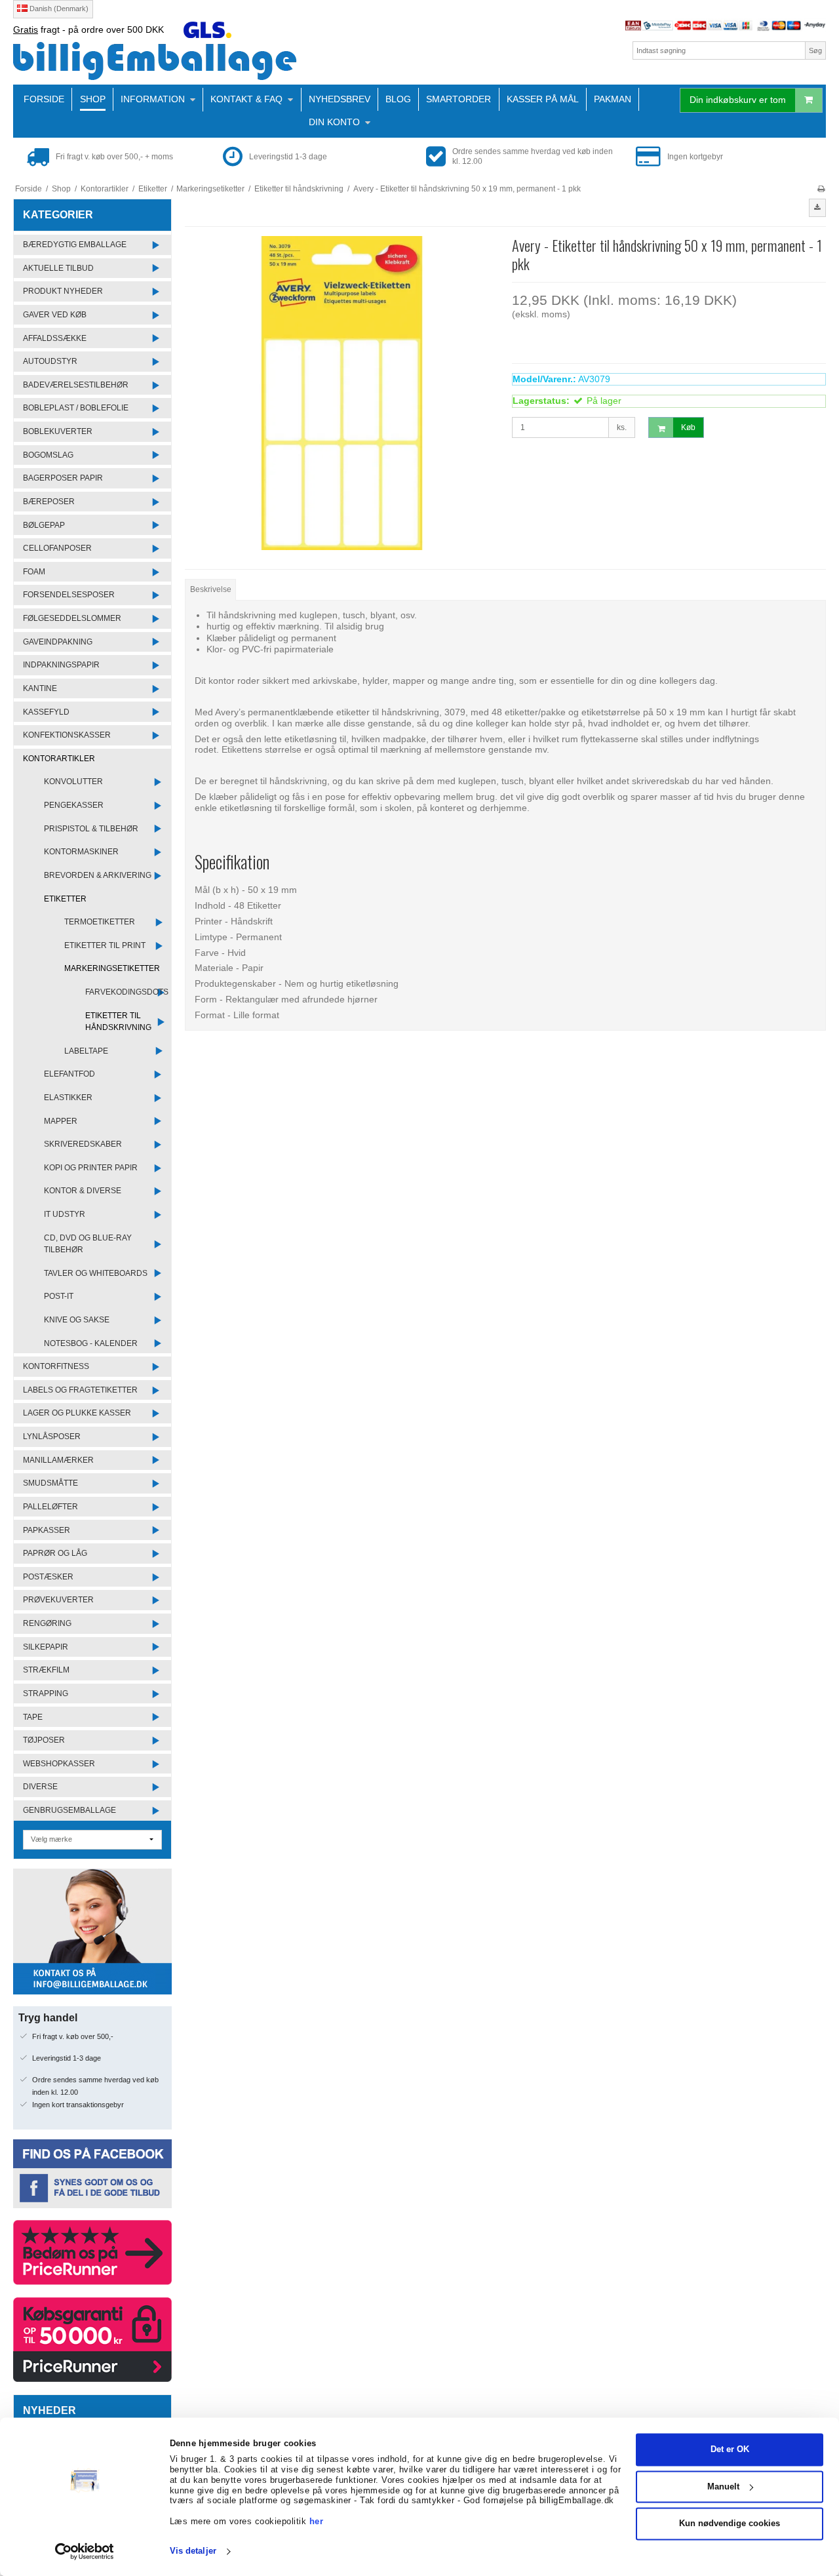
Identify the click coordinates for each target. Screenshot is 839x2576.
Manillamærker (58, 1460)
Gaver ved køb (55, 315)
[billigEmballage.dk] (213, 61)
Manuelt (723, 2487)
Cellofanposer (57, 548)
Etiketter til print (105, 945)
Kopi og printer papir (91, 1168)
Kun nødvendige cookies (730, 2524)
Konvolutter (73, 782)
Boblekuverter (58, 431)
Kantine (40, 688)
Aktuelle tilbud (58, 268)
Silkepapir (46, 1647)
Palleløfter (50, 1507)
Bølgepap (44, 525)
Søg (815, 50)
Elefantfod (69, 1074)
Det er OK (730, 2450)
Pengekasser (74, 805)
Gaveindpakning (58, 642)
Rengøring (47, 1623)
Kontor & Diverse (83, 1191)
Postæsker (48, 1577)
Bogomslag (48, 455)
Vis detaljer (193, 2551)
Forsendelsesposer (69, 595)
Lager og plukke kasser (77, 1413)
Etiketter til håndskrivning (118, 1021)
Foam (34, 572)
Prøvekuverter (58, 1600)
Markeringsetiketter (112, 968)
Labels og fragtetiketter (80, 1390)
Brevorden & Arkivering (98, 875)
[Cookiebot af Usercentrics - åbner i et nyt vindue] (85, 2552)
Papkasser (47, 1530)
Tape (33, 1717)
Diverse (40, 1787)
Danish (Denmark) (58, 9)
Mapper (61, 1121)
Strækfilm (46, 1670)
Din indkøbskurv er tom (738, 100)
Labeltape (86, 1051)
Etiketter (65, 899)
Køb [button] (688, 427)
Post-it (59, 1296)
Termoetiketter (100, 922)
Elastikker (68, 1098)
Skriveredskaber (83, 1144)
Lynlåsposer (52, 1437)
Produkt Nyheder (63, 291)
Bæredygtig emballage (75, 245)
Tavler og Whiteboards (96, 1273)
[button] (817, 208)
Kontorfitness (56, 1366)
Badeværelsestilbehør (76, 385)
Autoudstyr (50, 361)
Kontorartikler (59, 759)
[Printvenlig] (821, 189)
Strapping (46, 1694)
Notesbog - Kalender (91, 1343)
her (317, 2521)
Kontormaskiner (81, 852)
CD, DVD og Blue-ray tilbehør (88, 1244)
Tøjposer (44, 1740)
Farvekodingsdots (127, 992)
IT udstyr (65, 1214)
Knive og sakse (77, 1320)
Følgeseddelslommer (72, 618)
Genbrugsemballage (69, 1810)
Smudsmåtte (50, 1483)
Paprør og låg (55, 1553)
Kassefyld (46, 712)
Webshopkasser (59, 1764)
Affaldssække (55, 338)
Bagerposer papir (63, 478)
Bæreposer (49, 502)
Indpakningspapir (61, 665)
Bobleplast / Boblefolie (76, 408)
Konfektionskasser (67, 735)
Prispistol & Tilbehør (91, 829)
